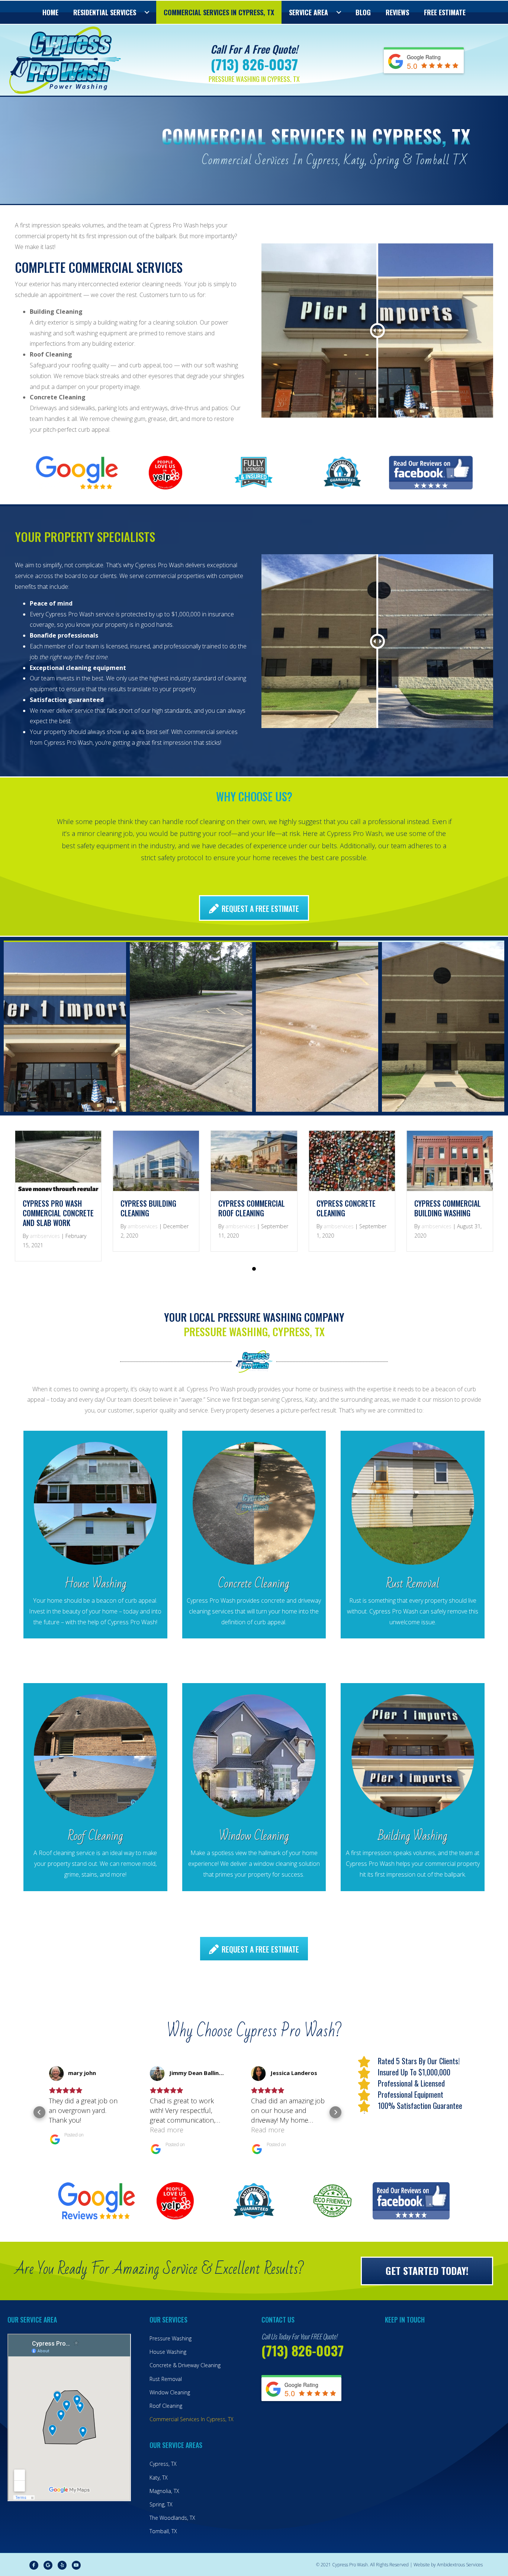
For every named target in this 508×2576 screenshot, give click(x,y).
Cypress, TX (163, 2464)
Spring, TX (161, 2504)
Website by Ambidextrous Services (448, 2565)
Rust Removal (166, 2379)
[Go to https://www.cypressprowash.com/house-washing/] (95, 1535)
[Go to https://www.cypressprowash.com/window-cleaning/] (254, 1787)
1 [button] (254, 1269)
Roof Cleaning (166, 2406)
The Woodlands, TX (172, 2518)
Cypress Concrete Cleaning (346, 1208)
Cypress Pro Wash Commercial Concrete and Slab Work (58, 1213)
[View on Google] (56, 2074)
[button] (39, 2112)
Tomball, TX (163, 2531)
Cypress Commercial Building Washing (448, 1208)
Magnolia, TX (164, 2491)
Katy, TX (159, 2478)
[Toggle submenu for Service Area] (339, 12)
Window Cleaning (170, 2392)
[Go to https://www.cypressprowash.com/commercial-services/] (413, 1787)
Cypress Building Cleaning (148, 1208)
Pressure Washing (171, 2338)
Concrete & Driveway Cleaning (185, 2365)
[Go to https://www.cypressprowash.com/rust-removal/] (413, 1535)
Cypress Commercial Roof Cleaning (252, 1208)
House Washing (168, 2352)
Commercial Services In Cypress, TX (192, 2419)
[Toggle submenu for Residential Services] (147, 12)
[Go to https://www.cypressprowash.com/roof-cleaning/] (95, 1787)
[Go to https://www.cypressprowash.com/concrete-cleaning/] (254, 1535)
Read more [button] (65, 2130)
